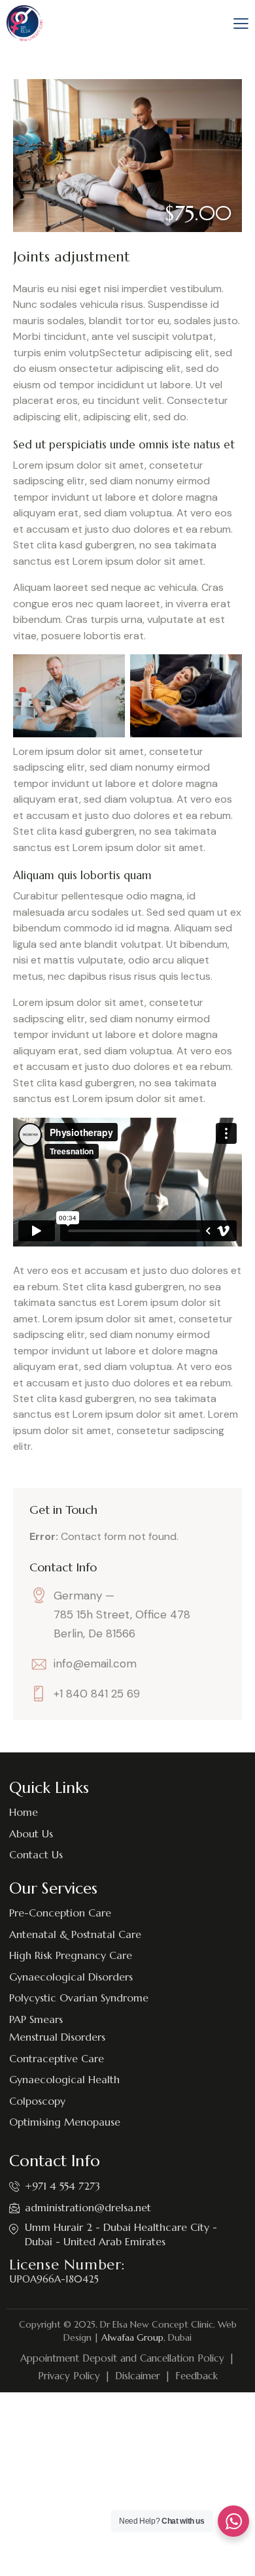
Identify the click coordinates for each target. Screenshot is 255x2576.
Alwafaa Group (132, 2337)
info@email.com (95, 1664)
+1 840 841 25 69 (97, 1694)
